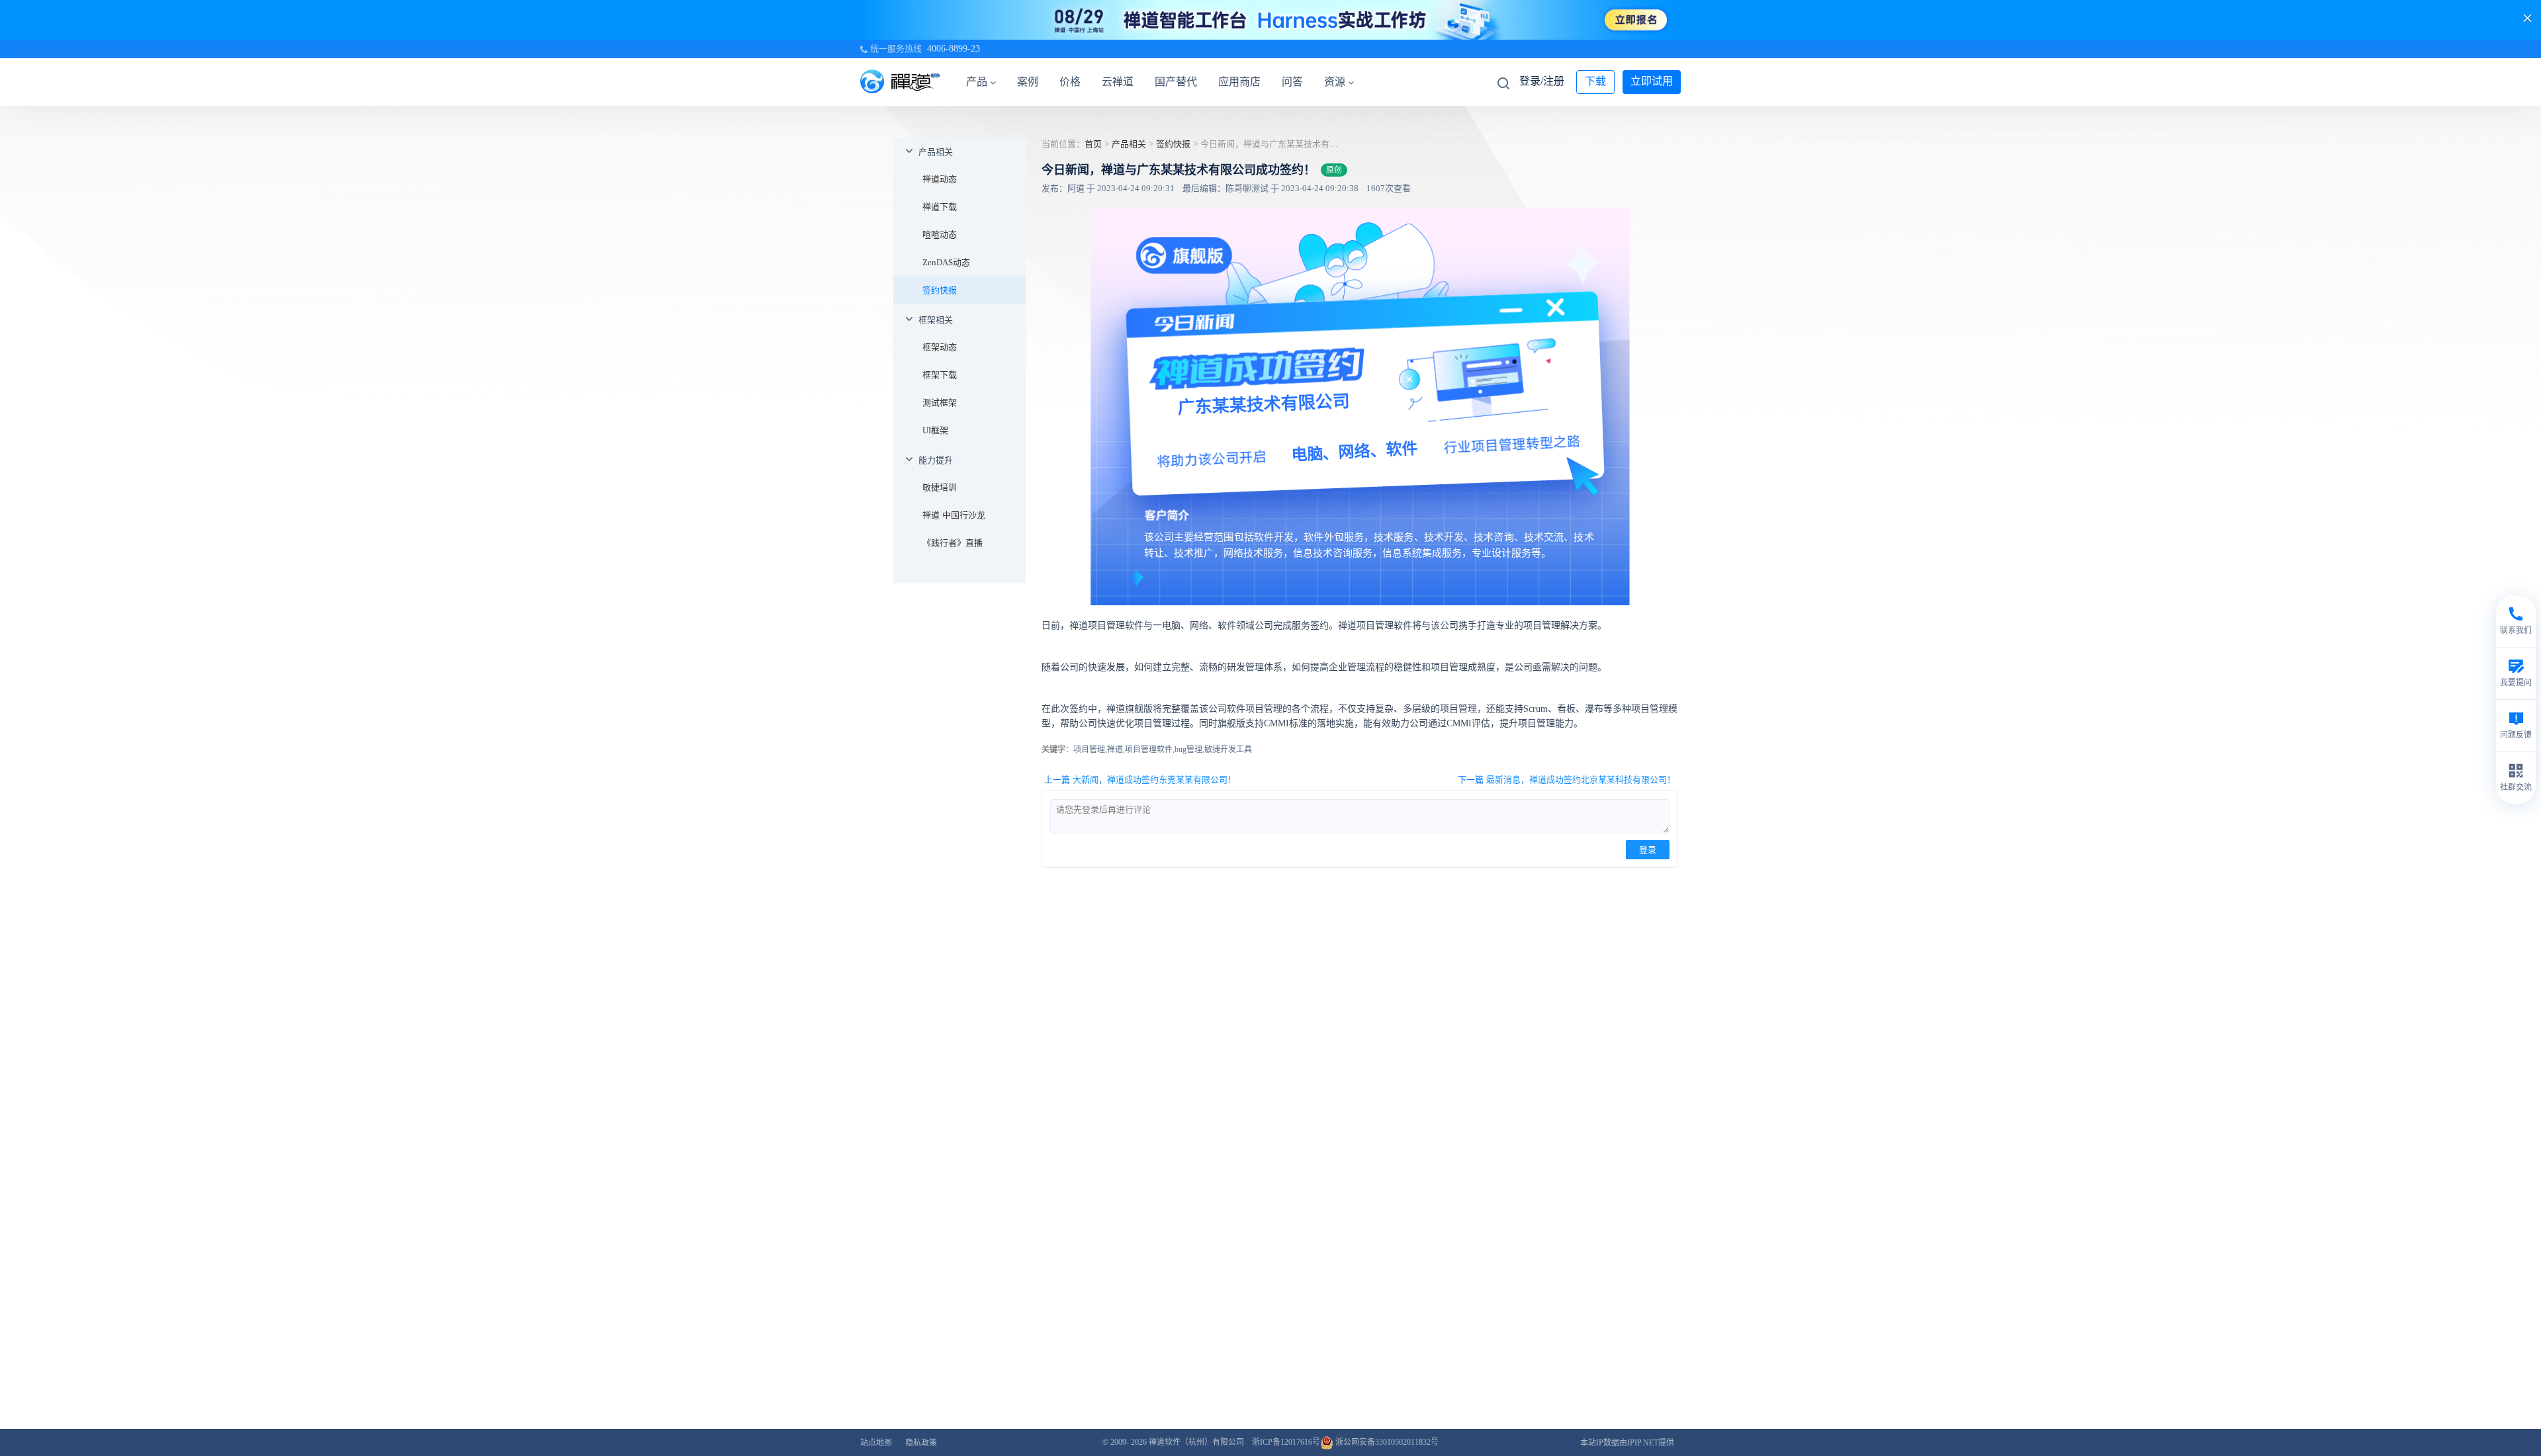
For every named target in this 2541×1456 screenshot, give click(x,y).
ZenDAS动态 (946, 262)
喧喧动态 (940, 235)
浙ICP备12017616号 (1286, 1442)
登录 (1648, 850)
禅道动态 (940, 179)
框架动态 (940, 347)
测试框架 (940, 403)
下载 (1595, 81)
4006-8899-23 (954, 49)
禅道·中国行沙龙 (954, 515)
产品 (977, 82)
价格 (1070, 82)
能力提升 (936, 460)
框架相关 (936, 320)
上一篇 (1140, 780)
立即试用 (1652, 81)
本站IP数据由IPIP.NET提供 (1627, 1443)
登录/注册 (1542, 81)
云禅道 (1118, 82)
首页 (1093, 144)
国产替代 (1176, 82)
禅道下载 (940, 207)
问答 (1292, 82)
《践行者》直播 (953, 543)
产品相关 (936, 152)
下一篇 (1567, 780)
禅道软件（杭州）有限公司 (1196, 1442)
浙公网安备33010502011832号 (1386, 1442)
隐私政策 (921, 1443)
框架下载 (940, 375)
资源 (1335, 82)
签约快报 (940, 290)
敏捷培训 (940, 487)
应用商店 (1239, 82)
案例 (1028, 82)
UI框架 (935, 430)
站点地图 (876, 1443)
